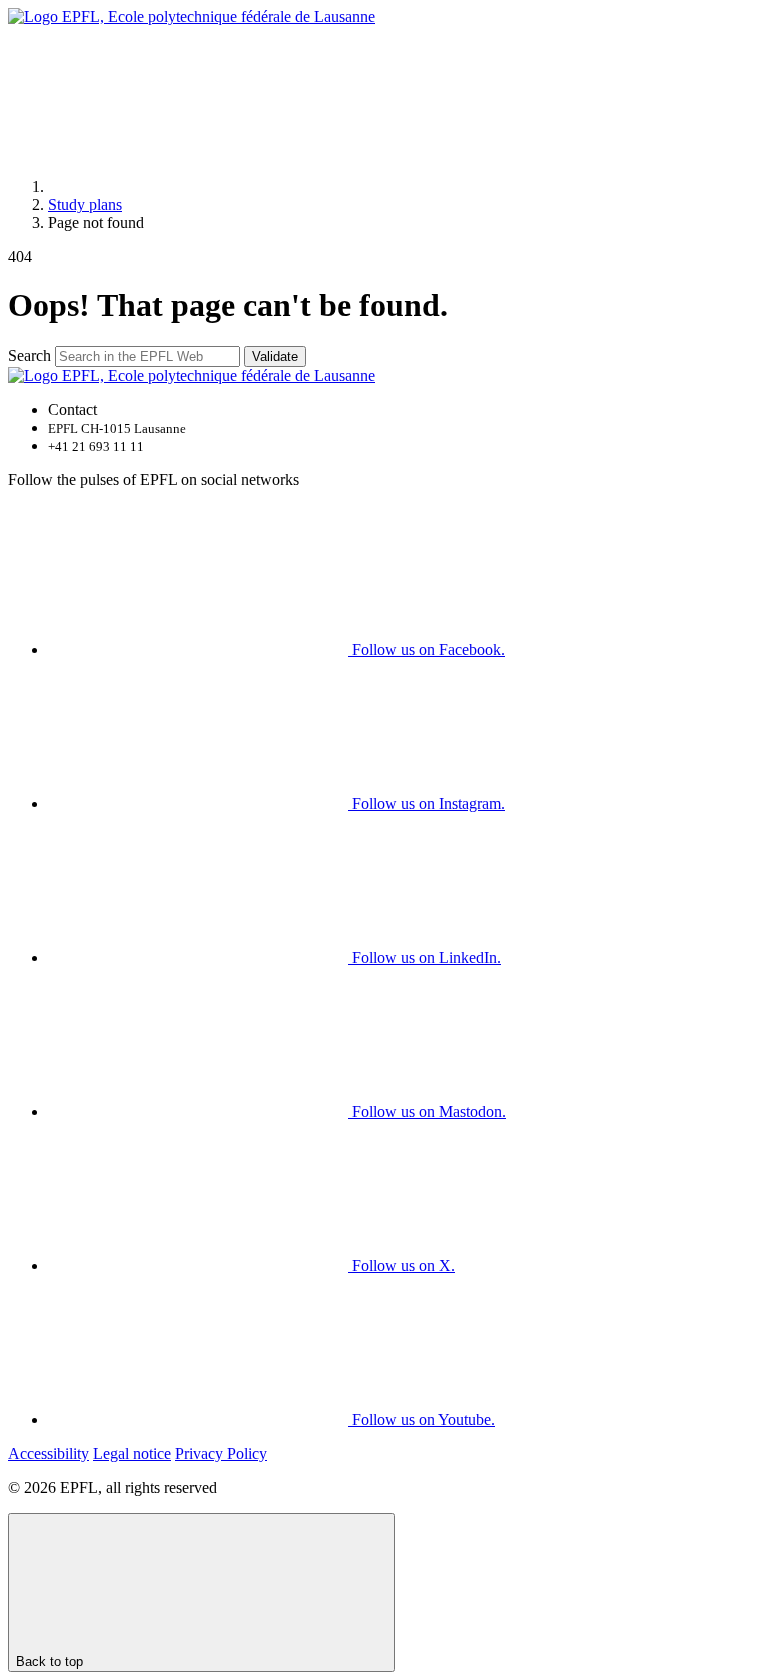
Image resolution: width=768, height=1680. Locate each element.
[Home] (198, 186)
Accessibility (48, 1453)
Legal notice (132, 1453)
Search (29, 355)
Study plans (85, 204)
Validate (275, 356)
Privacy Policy (221, 1453)
